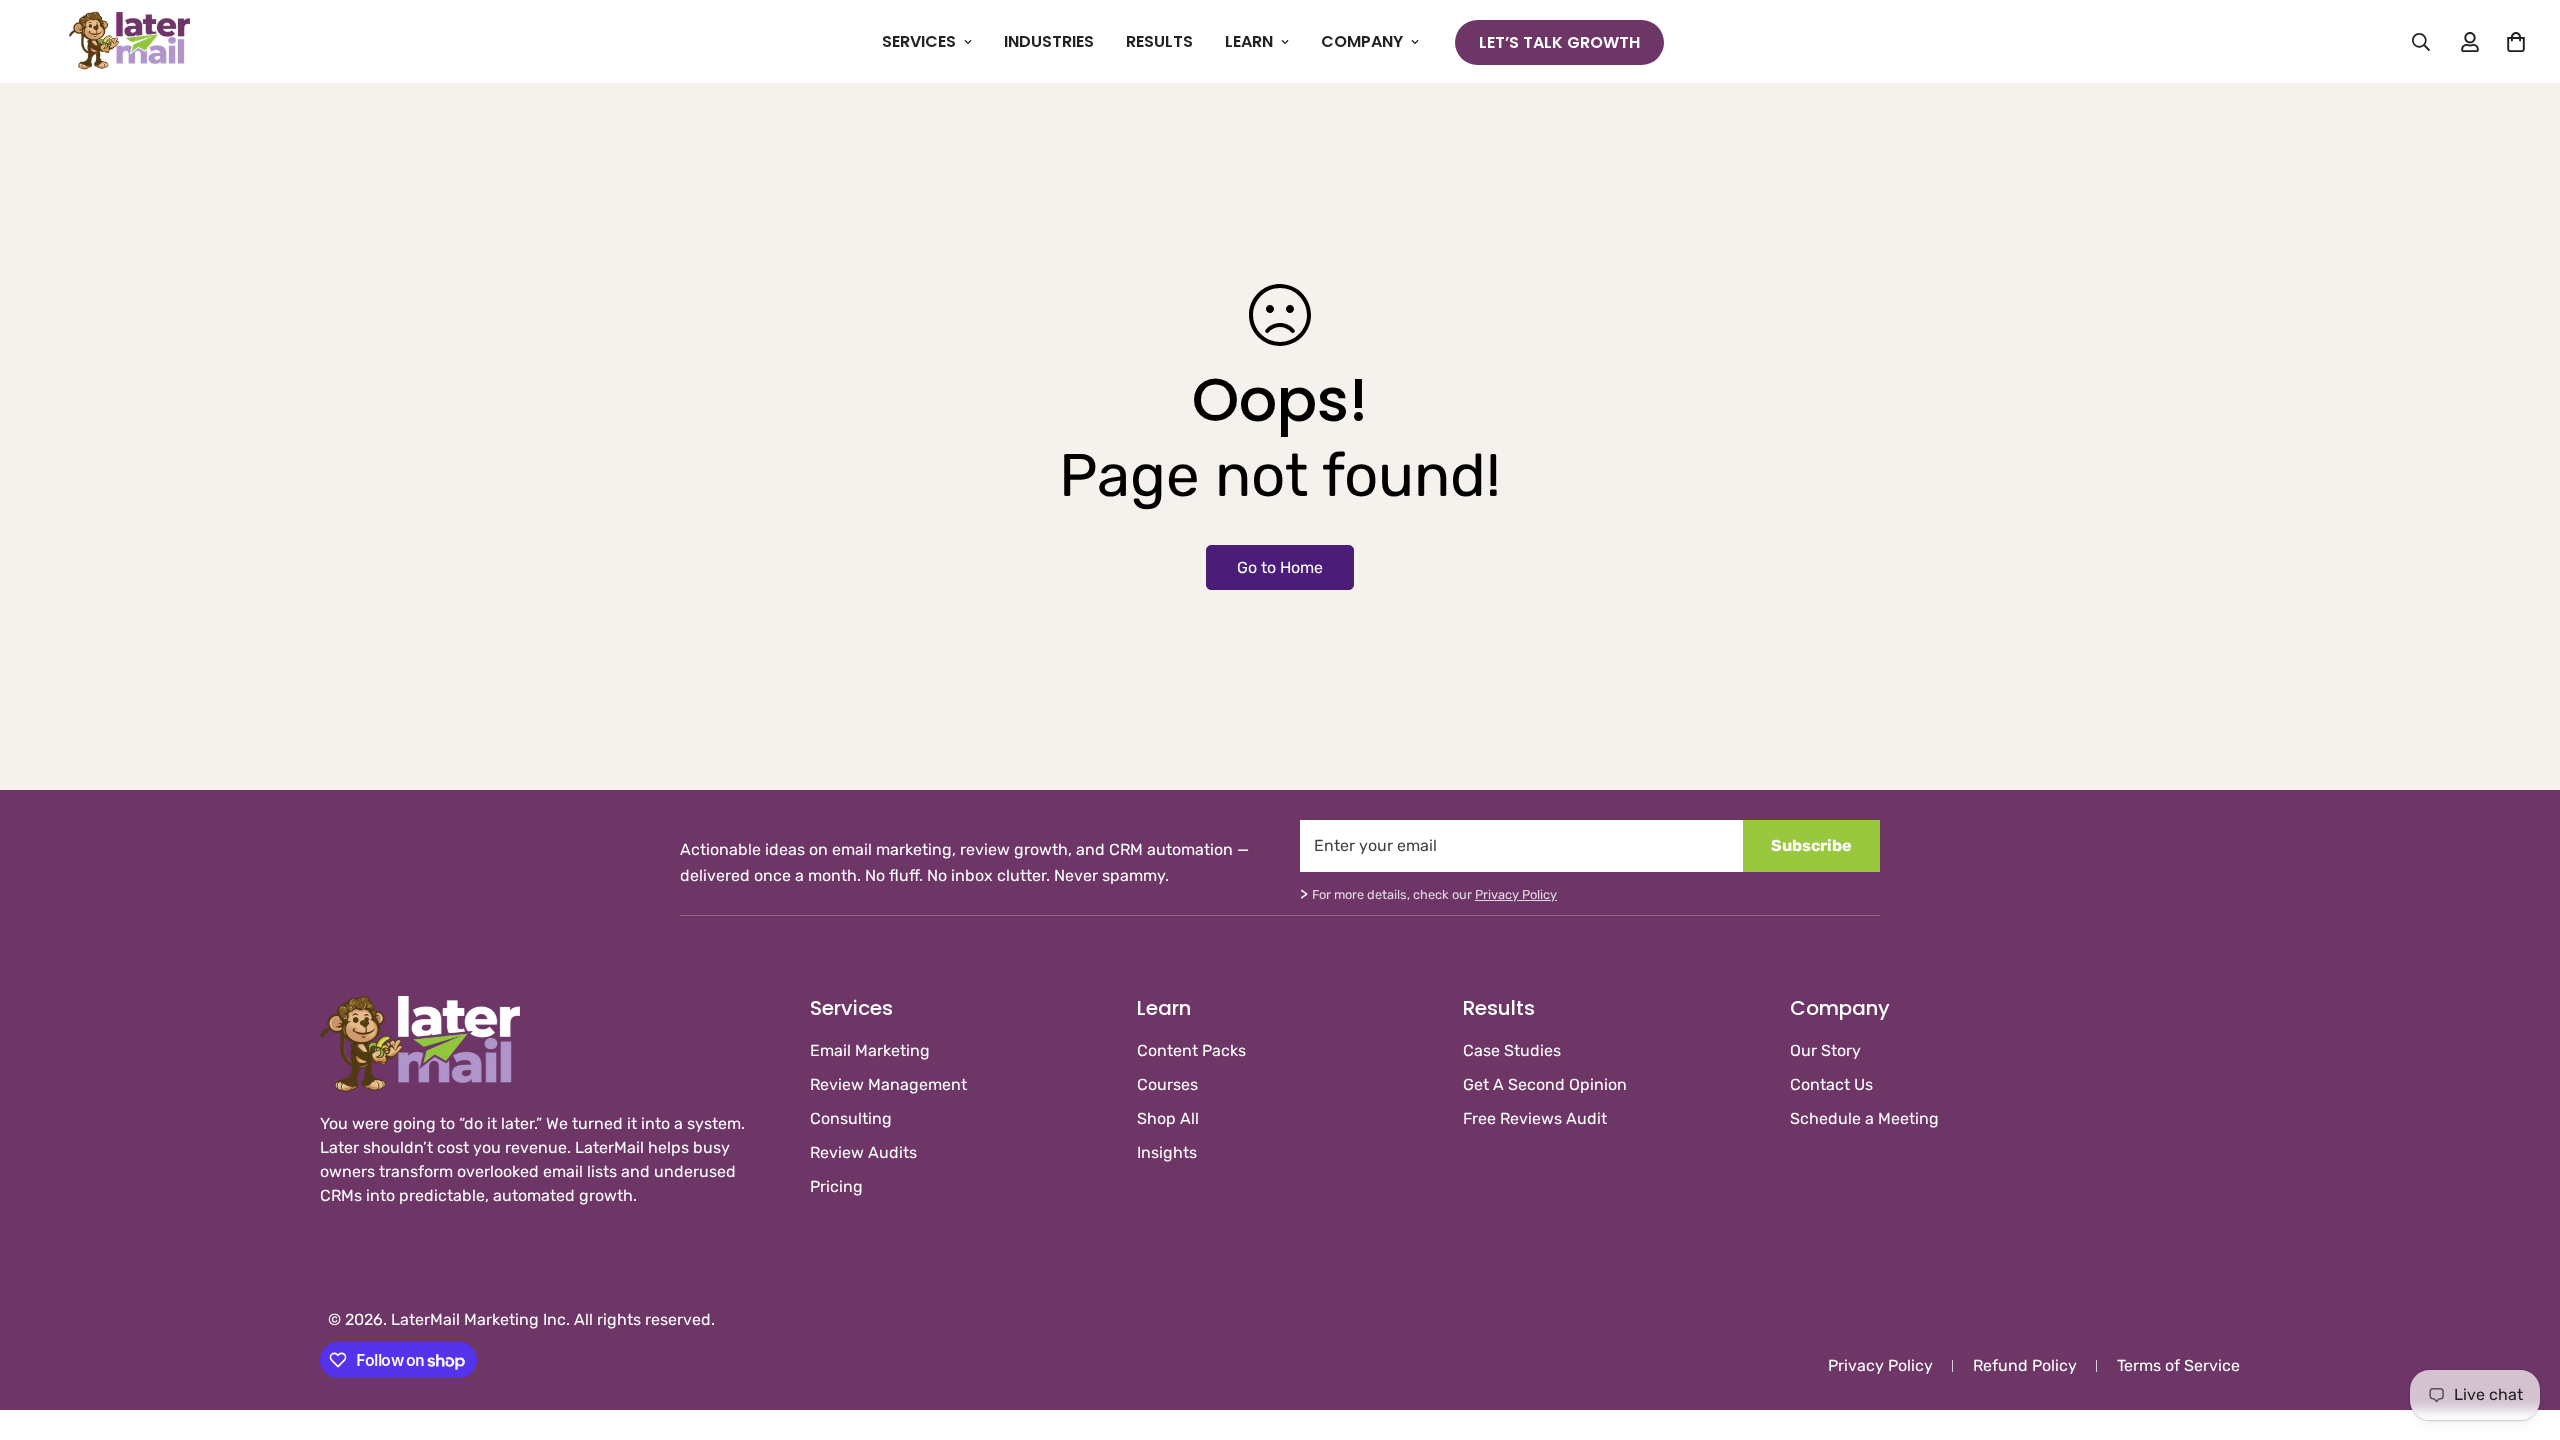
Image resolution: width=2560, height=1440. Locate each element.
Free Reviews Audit (1535, 1118)
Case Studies (1512, 1050)
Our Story (1825, 1050)
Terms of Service (2178, 1365)
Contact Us (1831, 1084)
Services (919, 41)
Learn (1249, 41)
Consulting (851, 1118)
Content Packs (1191, 1050)
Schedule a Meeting (1864, 1118)
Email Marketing (870, 1050)
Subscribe (1811, 845)
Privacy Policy (1516, 894)
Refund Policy (2025, 1365)
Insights (1167, 1152)
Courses (1167, 1084)
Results (1159, 41)
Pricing (836, 1186)
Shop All (1168, 1118)
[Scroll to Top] (2521, 1331)
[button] (2516, 42)
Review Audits (863, 1152)
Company (1362, 41)
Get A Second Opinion (1545, 1084)
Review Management (888, 1084)
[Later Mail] (130, 41)
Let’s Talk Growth (1559, 42)
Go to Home (1280, 567)
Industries (1049, 41)
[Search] (2421, 42)
